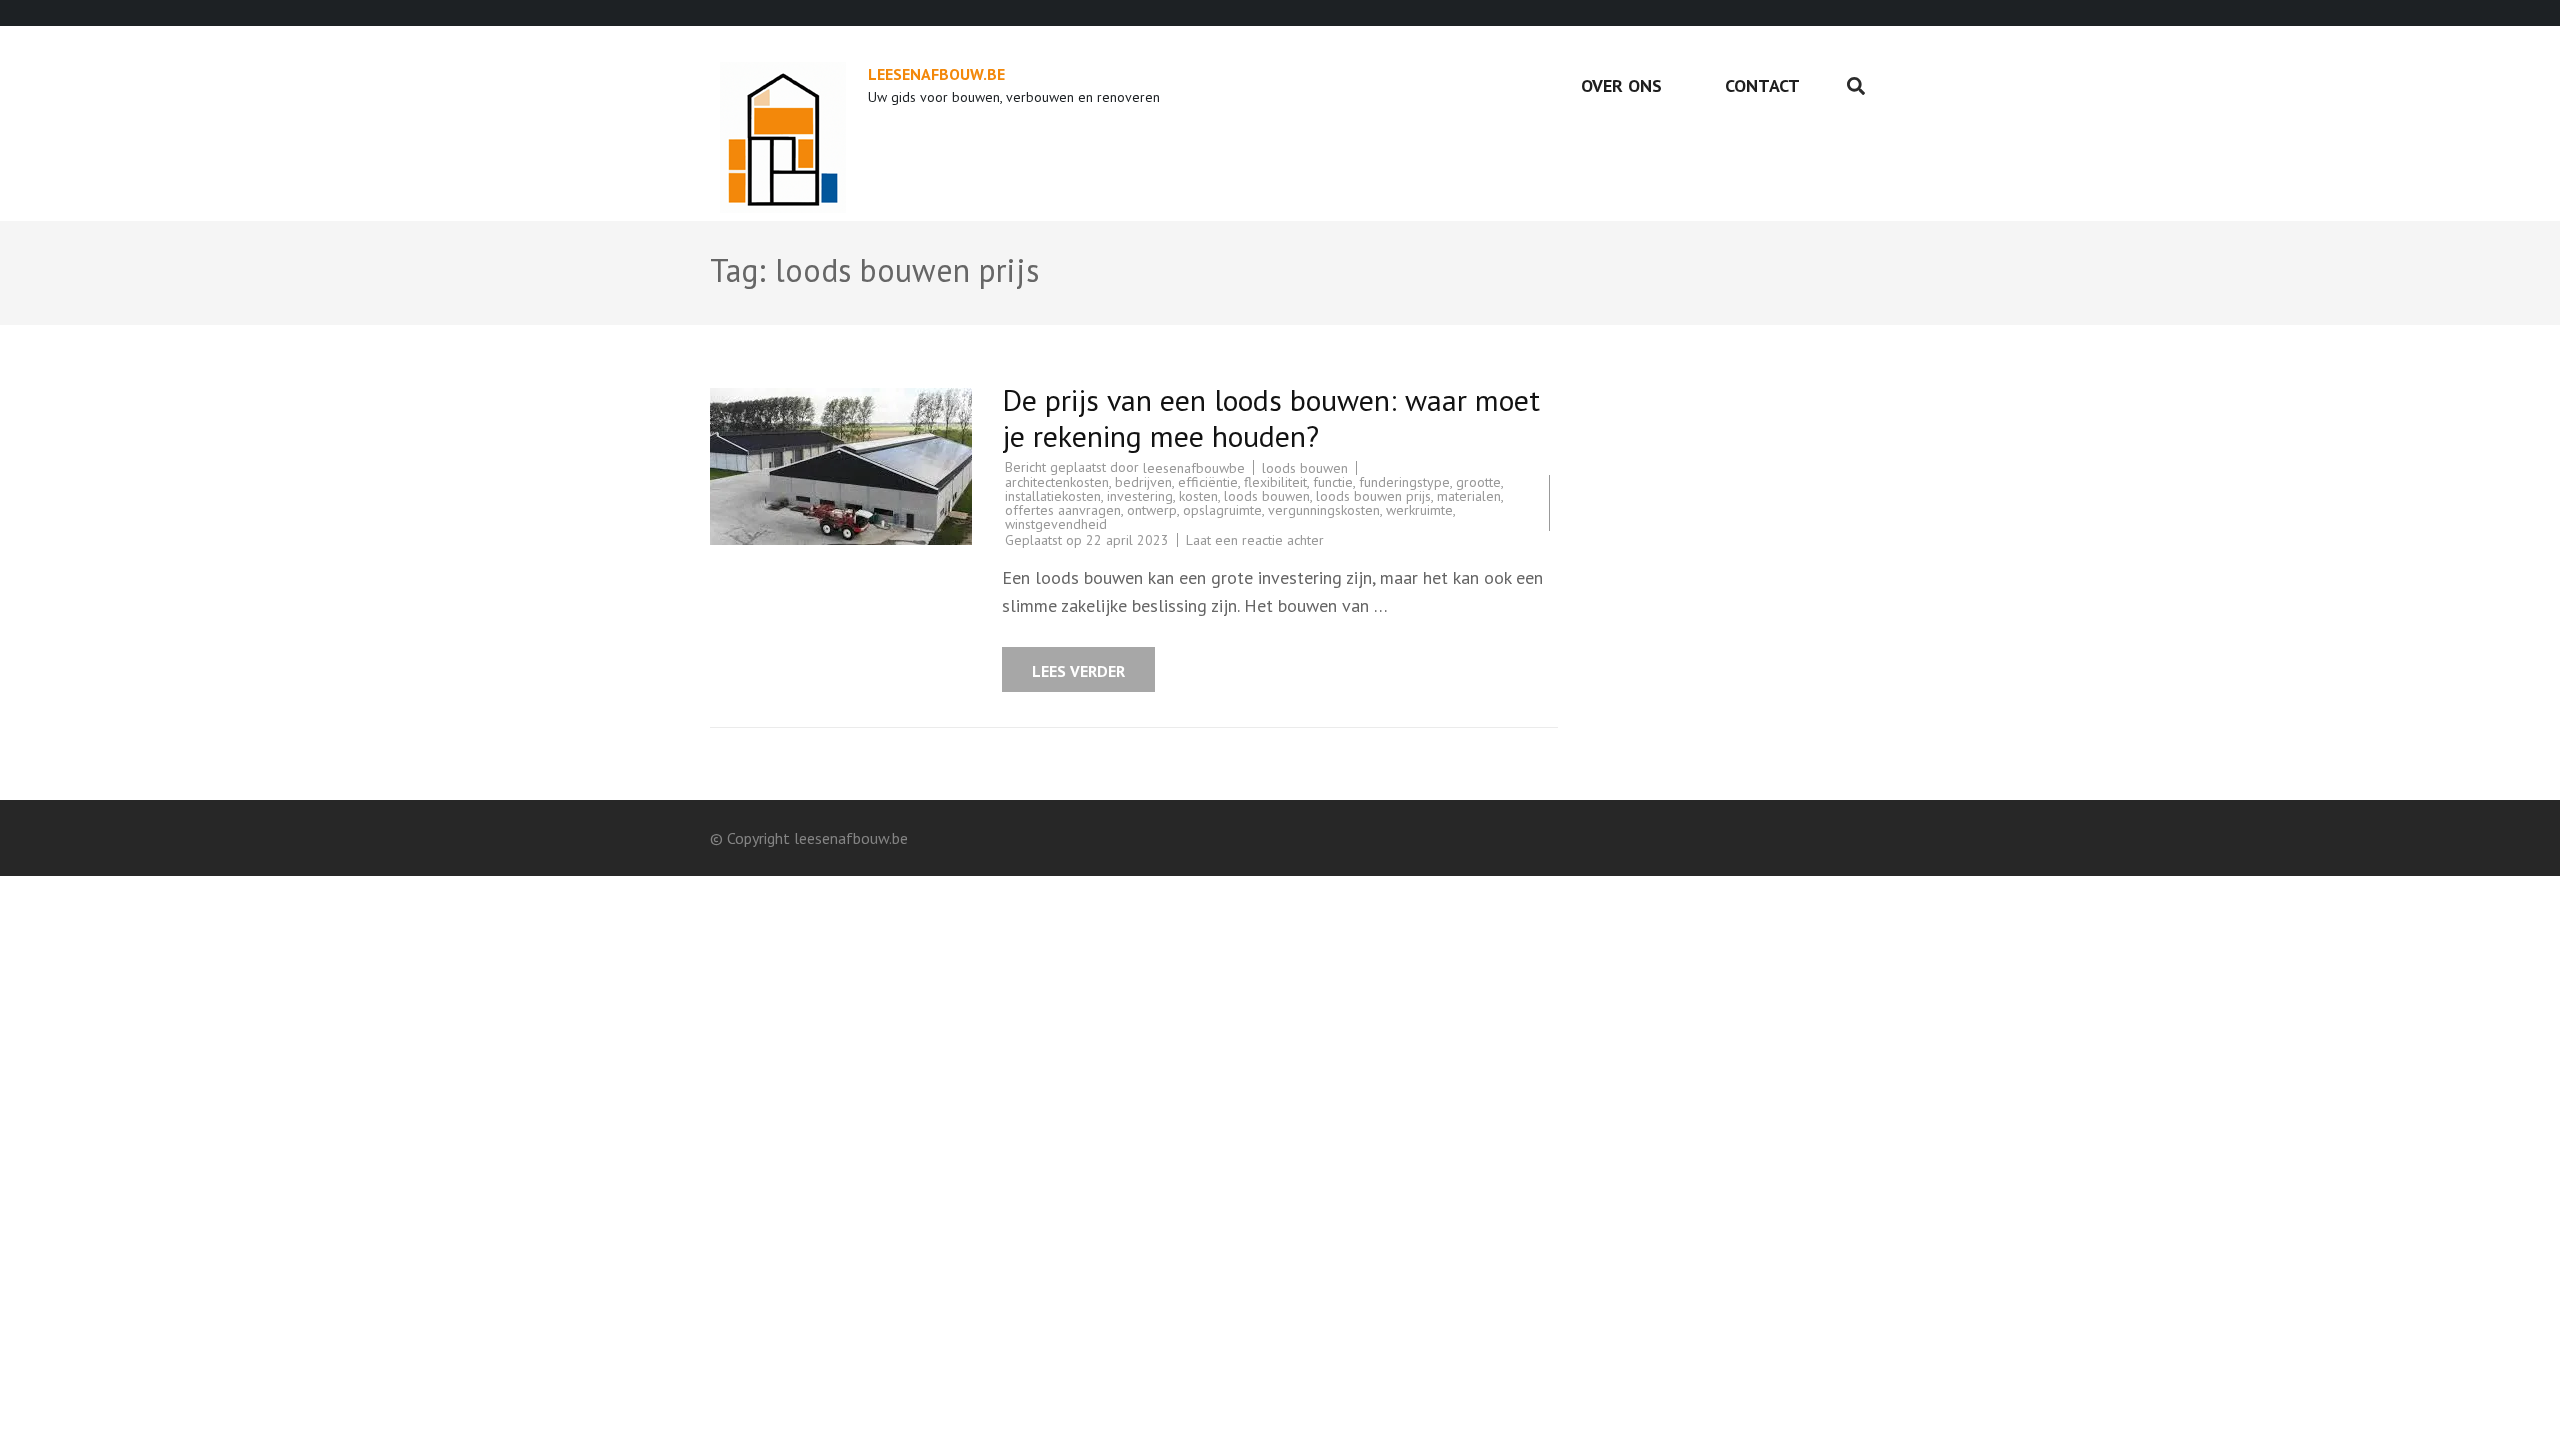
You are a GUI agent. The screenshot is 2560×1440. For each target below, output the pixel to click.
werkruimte (1419, 510)
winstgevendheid (1056, 524)
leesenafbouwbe (1194, 468)
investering (1140, 496)
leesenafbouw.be (936, 74)
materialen (1469, 496)
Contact (1762, 85)
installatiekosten (1053, 496)
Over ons (1621, 85)
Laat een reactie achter (1255, 540)
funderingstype (1404, 482)
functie (1333, 482)
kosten (1198, 496)
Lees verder (1078, 671)
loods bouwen (1305, 468)
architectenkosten (1057, 482)
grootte (1478, 482)
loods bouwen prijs (1373, 496)
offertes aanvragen (1063, 510)
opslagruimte (1222, 510)
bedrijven (1143, 482)
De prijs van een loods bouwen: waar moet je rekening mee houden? (1271, 417)
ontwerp (1152, 510)
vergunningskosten (1324, 510)
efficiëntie (1208, 482)
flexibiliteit (1275, 482)
